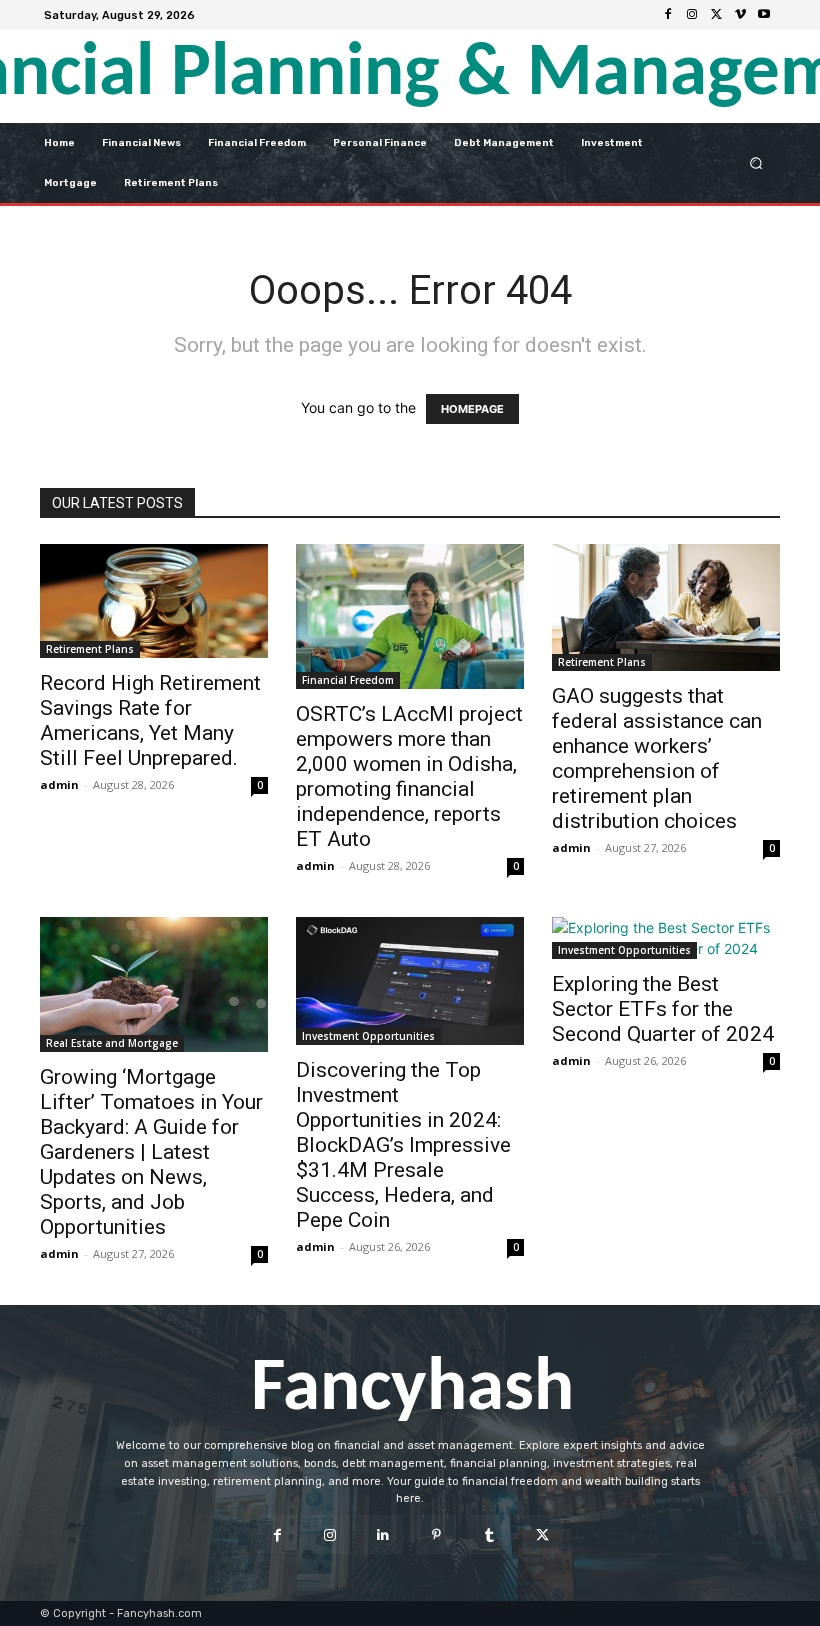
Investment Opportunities (368, 1036)
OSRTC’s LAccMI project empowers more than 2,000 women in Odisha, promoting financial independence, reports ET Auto (409, 776)
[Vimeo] (740, 15)
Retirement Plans (90, 649)
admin (59, 784)
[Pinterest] (436, 1534)
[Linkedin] (383, 1534)
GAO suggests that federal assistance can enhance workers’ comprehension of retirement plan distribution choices (657, 758)
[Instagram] (692, 15)
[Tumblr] (489, 1534)
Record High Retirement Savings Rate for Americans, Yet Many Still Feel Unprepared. (150, 720)
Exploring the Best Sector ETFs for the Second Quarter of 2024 (663, 1009)
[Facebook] (668, 15)
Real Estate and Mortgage (112, 1043)
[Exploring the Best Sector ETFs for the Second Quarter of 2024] (666, 938)
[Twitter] (716, 15)
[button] (756, 162)
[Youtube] (764, 15)
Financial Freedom (348, 680)
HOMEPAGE (472, 409)
